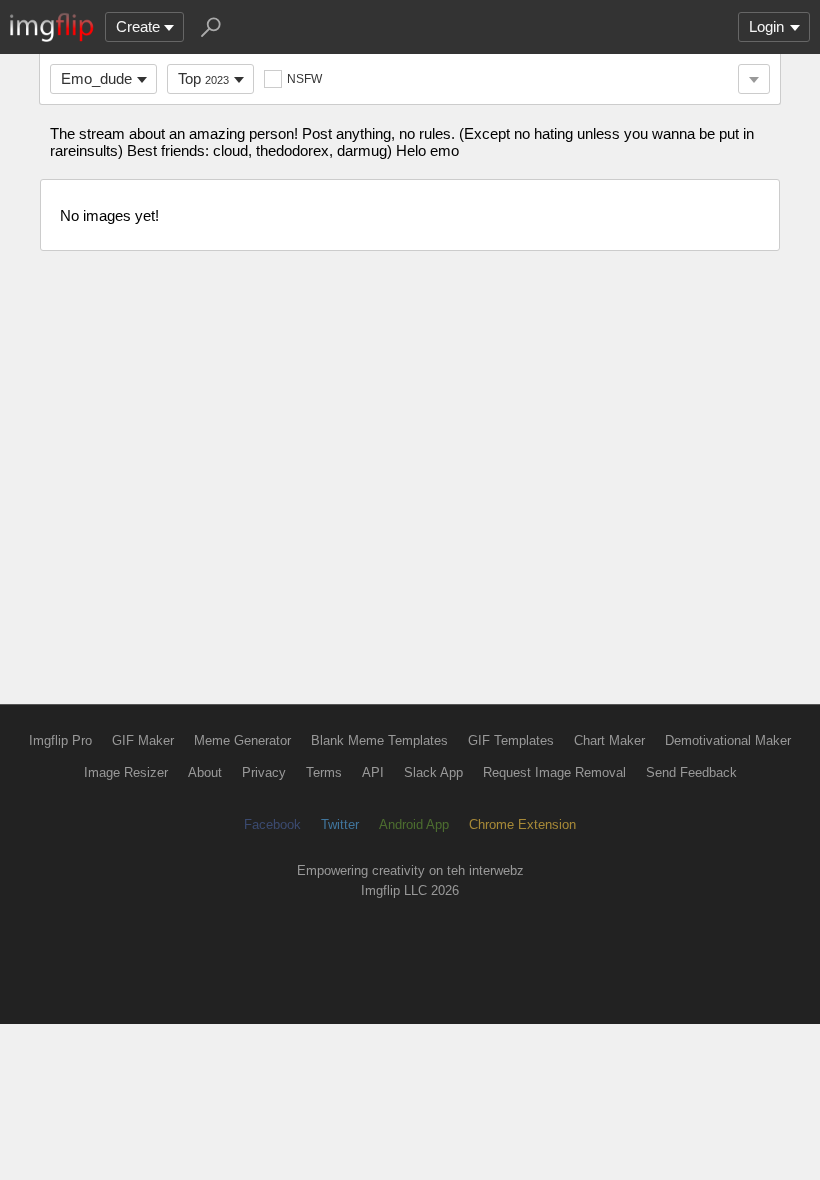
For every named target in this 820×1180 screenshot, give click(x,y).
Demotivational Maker (728, 740)
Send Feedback (691, 772)
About (205, 772)
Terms (324, 772)
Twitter (340, 824)
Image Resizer (126, 772)
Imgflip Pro (60, 740)
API (373, 772)
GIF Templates (511, 740)
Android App (414, 824)
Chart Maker (609, 740)
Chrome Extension (522, 824)
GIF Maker (143, 740)
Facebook (272, 824)
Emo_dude (96, 78)
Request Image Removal (554, 772)
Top (203, 78)
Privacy (264, 772)
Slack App (433, 772)
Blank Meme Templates (379, 740)
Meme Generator (242, 740)
